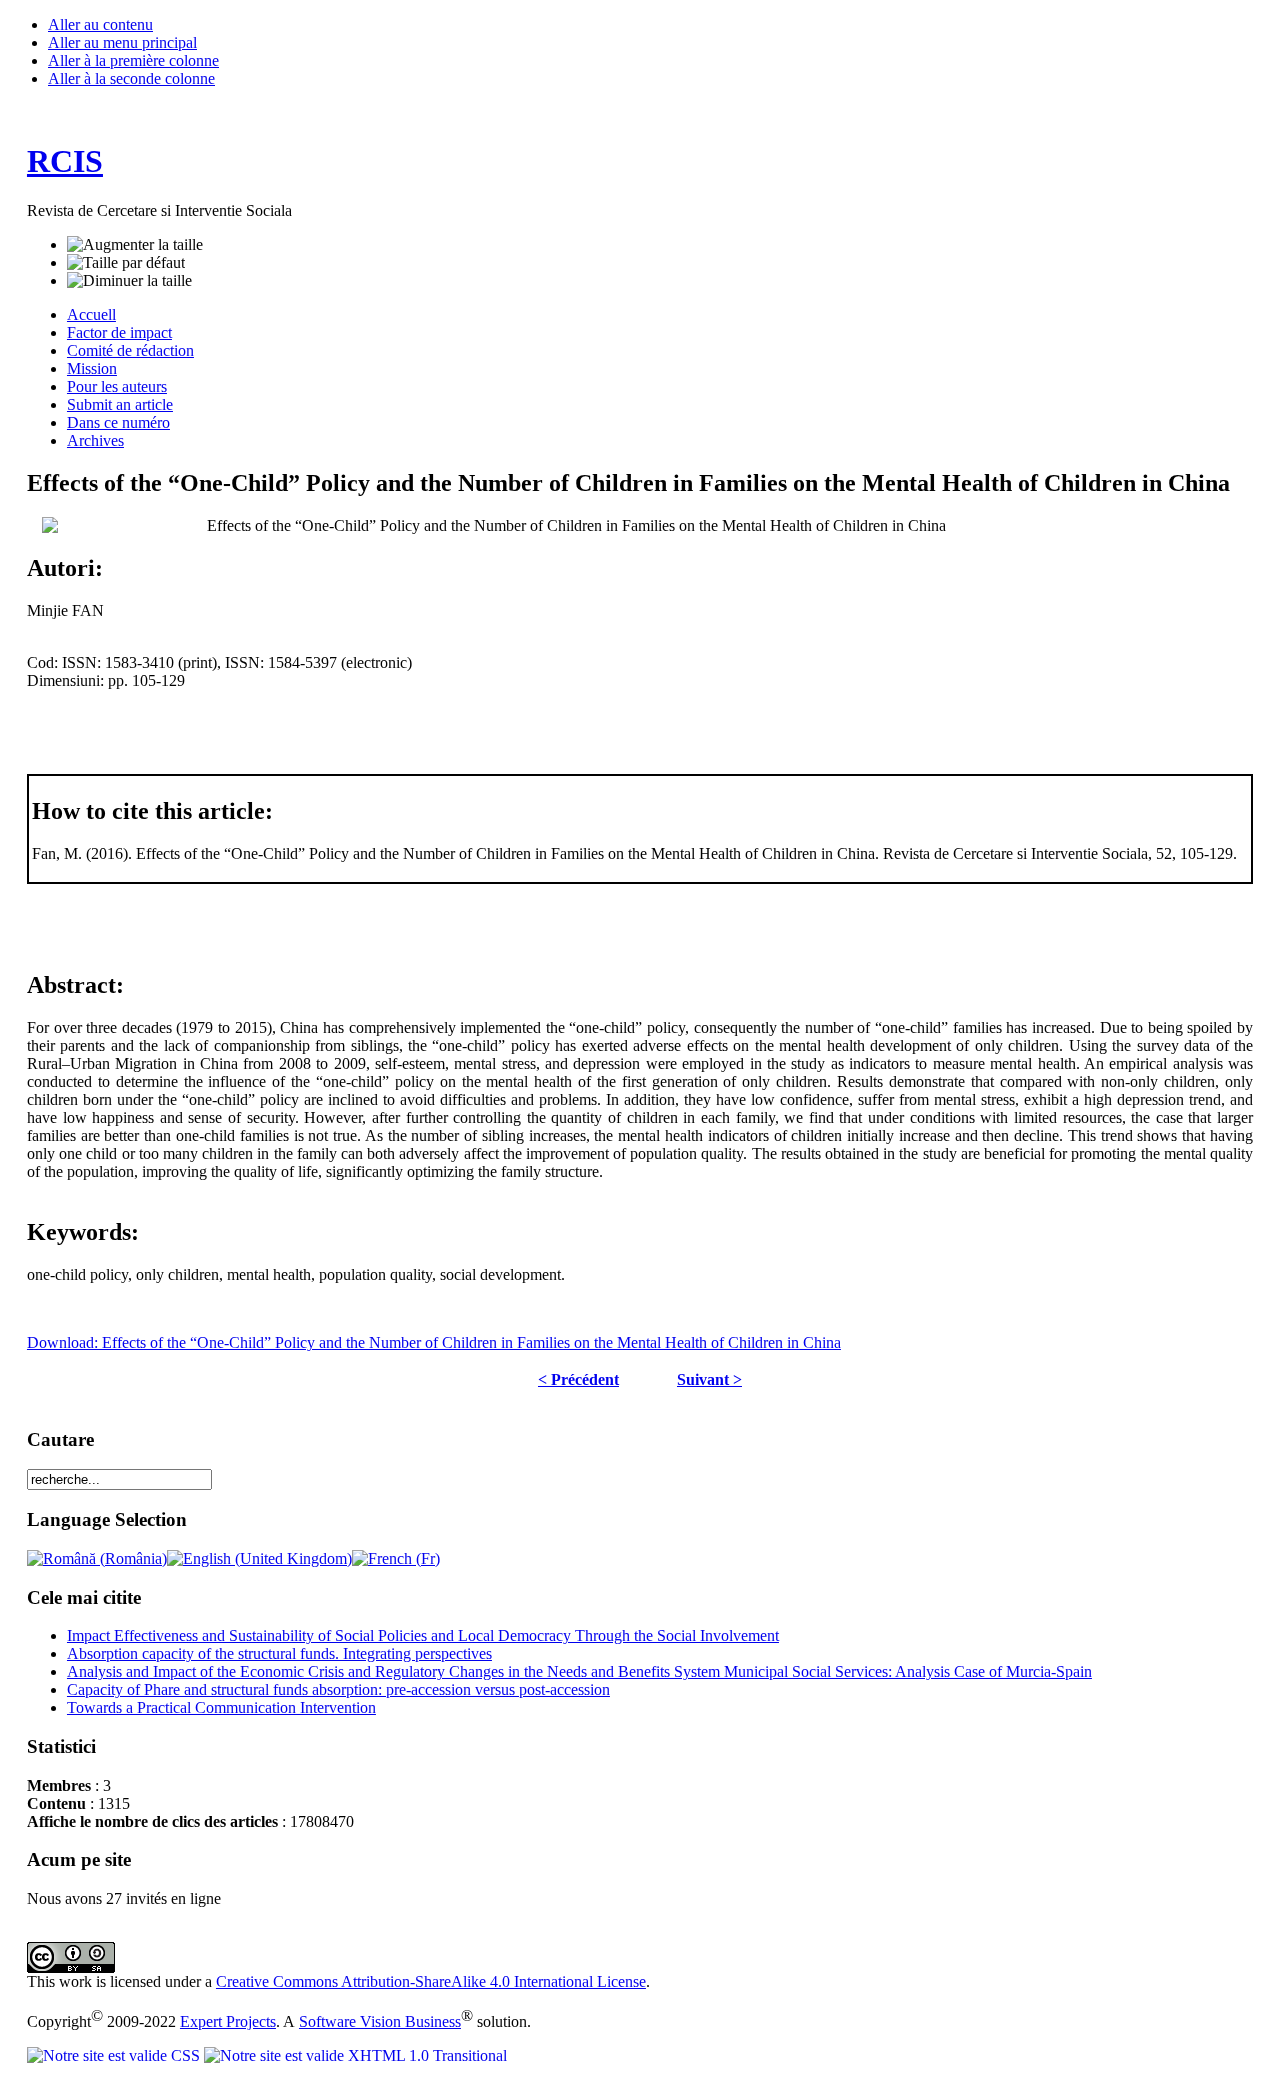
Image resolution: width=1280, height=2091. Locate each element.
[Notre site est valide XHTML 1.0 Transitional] (355, 2055)
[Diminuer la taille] (129, 281)
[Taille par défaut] (126, 263)
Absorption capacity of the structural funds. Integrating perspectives (279, 1653)
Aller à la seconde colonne (131, 78)
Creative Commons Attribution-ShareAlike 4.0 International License (431, 1981)
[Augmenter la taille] (135, 245)
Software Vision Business (380, 2021)
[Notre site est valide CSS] (115, 2055)
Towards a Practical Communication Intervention (221, 1707)
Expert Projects (228, 2021)
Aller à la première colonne (133, 60)
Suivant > (709, 1379)
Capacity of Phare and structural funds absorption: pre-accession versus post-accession (338, 1689)
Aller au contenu (100, 24)
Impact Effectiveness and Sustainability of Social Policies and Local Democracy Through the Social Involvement (423, 1635)
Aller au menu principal (122, 42)
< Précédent (578, 1379)
